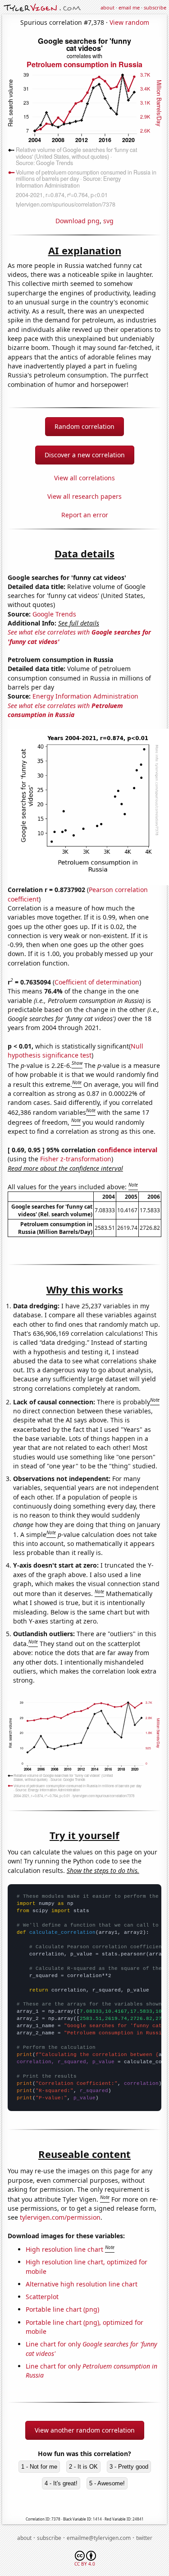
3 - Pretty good (129, 2467)
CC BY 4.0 (85, 2564)
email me (129, 7)
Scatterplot (42, 2297)
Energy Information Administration (85, 696)
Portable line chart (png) (62, 2309)
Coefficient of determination (97, 982)
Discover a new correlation (85, 455)
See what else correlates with (65, 710)
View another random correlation (85, 2430)
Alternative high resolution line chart (82, 2284)
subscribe (155, 7)
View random (129, 22)
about (107, 7)
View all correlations (84, 478)
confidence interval (127, 1150)
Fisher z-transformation (76, 1159)
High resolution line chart (64, 2249)
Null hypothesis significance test (75, 1051)
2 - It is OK (83, 2467)
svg (108, 221)
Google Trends (54, 614)
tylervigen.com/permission (60, 2217)
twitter (144, 2538)
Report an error (85, 515)
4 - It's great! (61, 2483)
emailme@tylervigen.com (99, 2538)
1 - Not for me (39, 2467)
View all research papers (84, 496)
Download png (78, 221)
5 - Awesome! (107, 2483)
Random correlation (84, 426)
